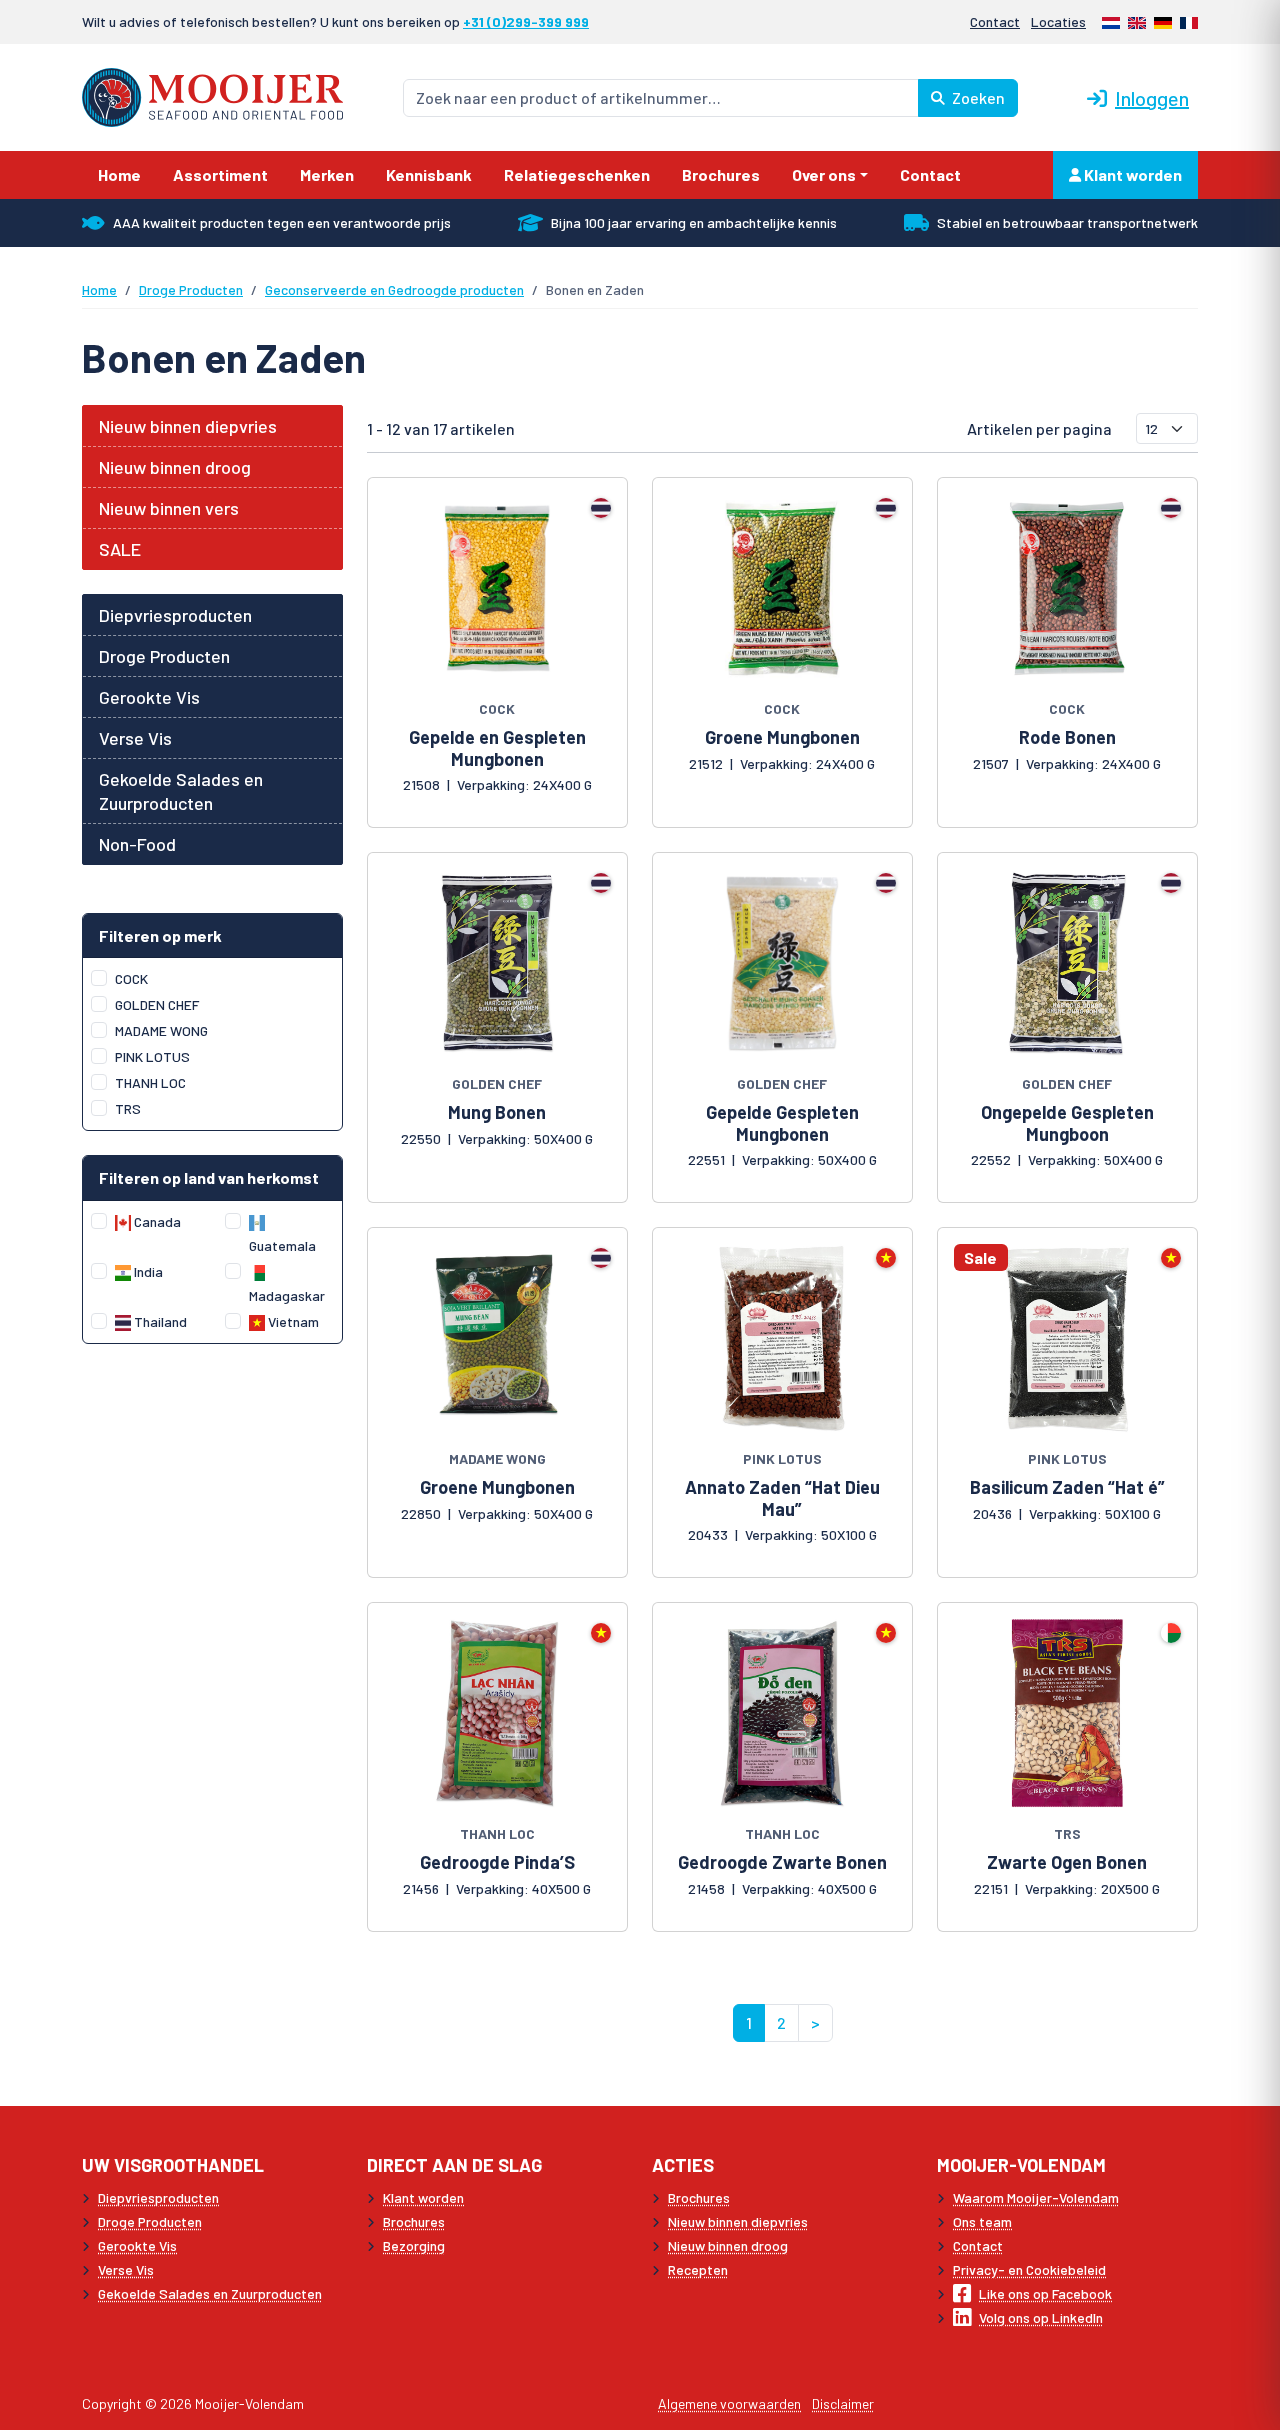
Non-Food (137, 844)
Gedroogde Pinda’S (497, 1862)
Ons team (982, 2221)
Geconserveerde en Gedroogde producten (394, 289)
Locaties (1058, 21)
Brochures (414, 2221)
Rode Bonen (1067, 737)
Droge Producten (191, 289)
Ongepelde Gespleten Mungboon (1067, 1123)
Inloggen (1152, 98)
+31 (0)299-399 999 (526, 21)
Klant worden (1131, 174)
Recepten (698, 2269)
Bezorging (414, 2245)
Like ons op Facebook (1045, 2293)
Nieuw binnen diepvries (188, 426)
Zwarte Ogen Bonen (1067, 1862)
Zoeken (977, 97)
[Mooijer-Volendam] (212, 95)
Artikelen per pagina (1039, 428)
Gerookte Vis (149, 697)
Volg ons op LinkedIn (1041, 2317)
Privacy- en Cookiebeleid (1029, 2269)
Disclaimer (843, 2403)
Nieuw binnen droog (175, 467)
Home (99, 289)
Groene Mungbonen (782, 737)
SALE (120, 549)
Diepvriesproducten (175, 615)
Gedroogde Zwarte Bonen (782, 1862)
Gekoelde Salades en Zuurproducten (181, 791)
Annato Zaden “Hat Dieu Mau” (782, 1498)
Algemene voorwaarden (729, 2403)
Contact (995, 21)
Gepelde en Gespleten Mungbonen (497, 748)
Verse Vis (135, 738)
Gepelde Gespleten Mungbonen (782, 1123)
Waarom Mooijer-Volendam (1036, 2197)
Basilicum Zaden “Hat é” (1067, 1487)
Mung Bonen (497, 1112)
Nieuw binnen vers (169, 508)
